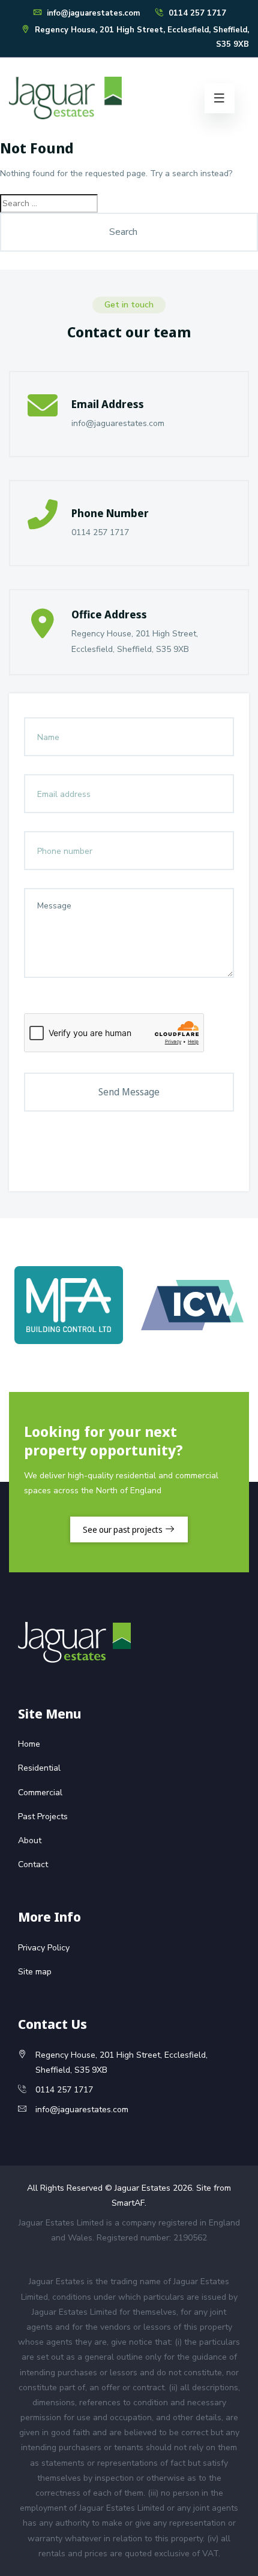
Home (29, 1744)
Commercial (40, 1793)
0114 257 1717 (196, 13)
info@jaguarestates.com (92, 13)
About (30, 1840)
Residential (39, 1768)
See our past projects (124, 1529)
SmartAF (128, 2203)
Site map (35, 1972)
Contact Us (52, 2024)
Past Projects (43, 1817)
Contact (33, 1864)
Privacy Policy (44, 1948)
